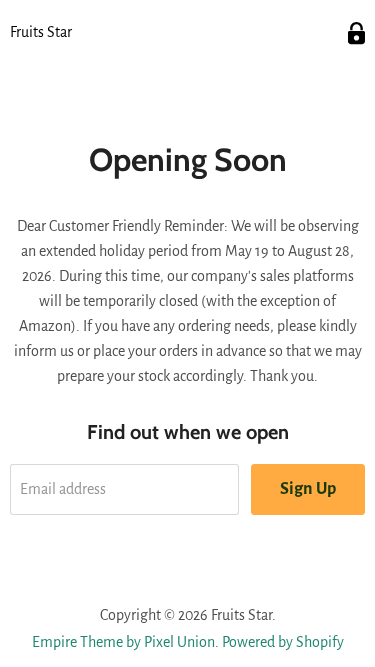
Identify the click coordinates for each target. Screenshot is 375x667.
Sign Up (308, 489)
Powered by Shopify (283, 642)
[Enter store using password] (356, 33)
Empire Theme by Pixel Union (123, 642)
